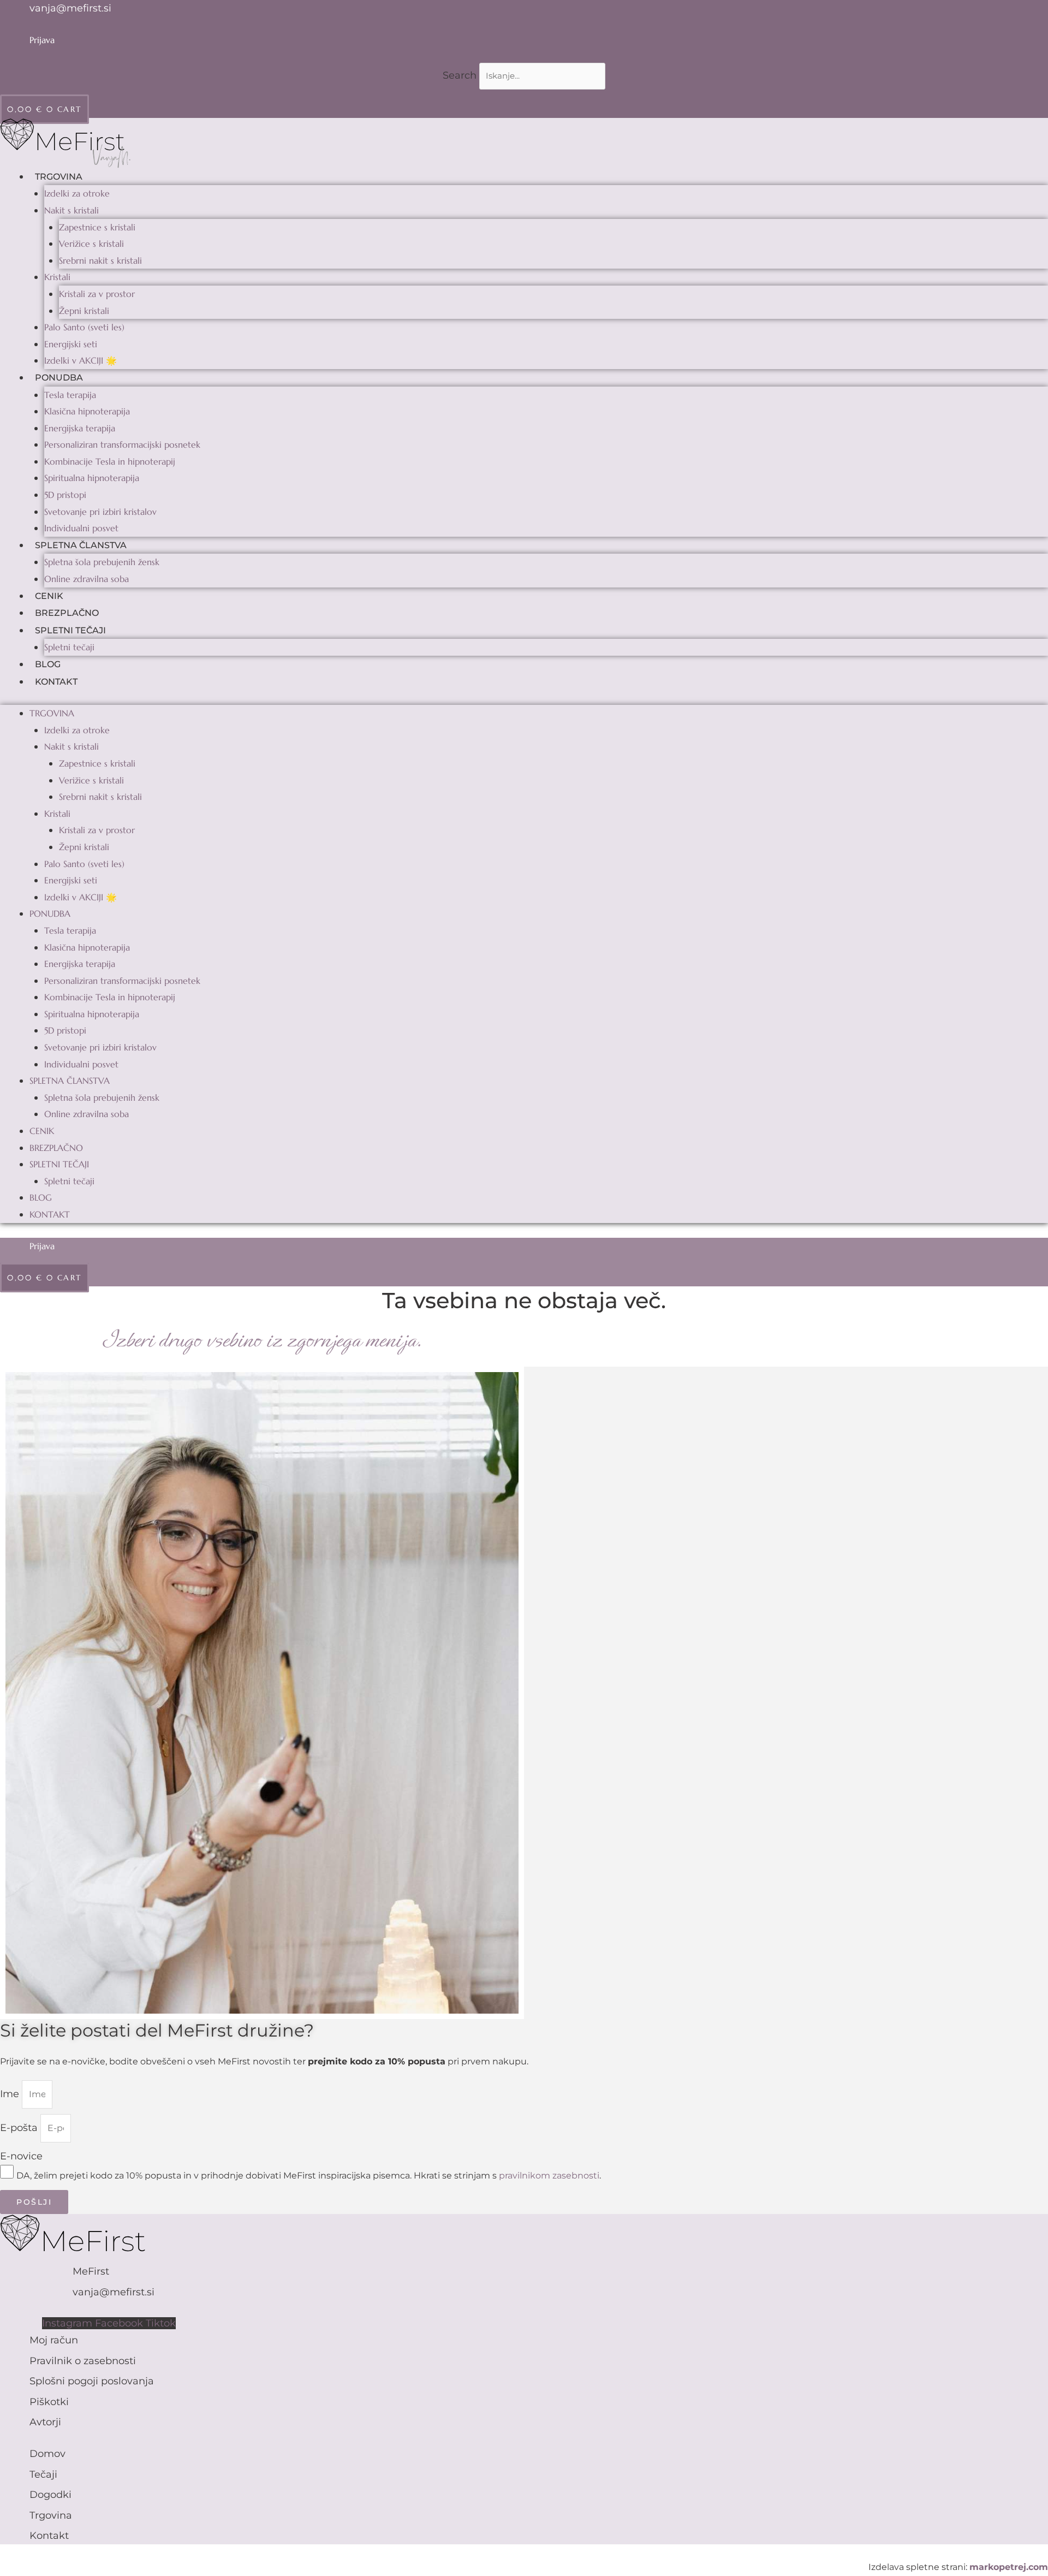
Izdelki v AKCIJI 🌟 (81, 360)
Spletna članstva (81, 545)
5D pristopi (65, 495)
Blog (48, 664)
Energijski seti (71, 344)
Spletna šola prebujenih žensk (102, 562)
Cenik (49, 596)
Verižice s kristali (91, 244)
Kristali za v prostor (97, 294)
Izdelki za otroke (77, 193)
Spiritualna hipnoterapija (92, 478)
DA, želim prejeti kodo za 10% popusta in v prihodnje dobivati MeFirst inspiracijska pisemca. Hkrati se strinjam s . (309, 2176)
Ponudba (59, 378)
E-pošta (20, 2128)
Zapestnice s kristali (97, 227)
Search (460, 75)
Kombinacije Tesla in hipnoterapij (110, 461)
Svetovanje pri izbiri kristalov (100, 512)
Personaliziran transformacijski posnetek (122, 444)
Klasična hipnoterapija (87, 411)
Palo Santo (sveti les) (84, 327)
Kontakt (56, 682)
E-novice (21, 2156)
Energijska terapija (80, 428)
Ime (11, 2094)
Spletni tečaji (70, 630)
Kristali (57, 277)
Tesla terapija (70, 395)
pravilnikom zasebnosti (549, 2176)
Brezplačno (67, 613)
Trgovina (59, 177)
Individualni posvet (81, 528)
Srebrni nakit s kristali (100, 260)
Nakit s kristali (72, 210)
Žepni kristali (84, 311)
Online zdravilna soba (87, 579)
